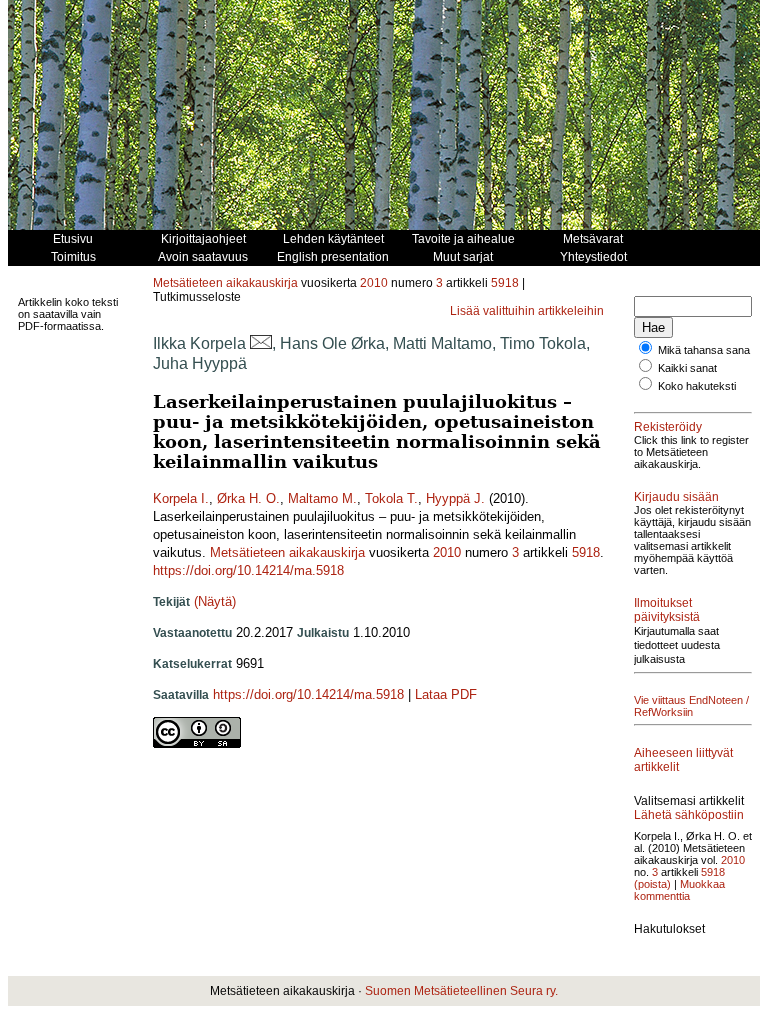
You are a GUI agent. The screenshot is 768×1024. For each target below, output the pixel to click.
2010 (374, 283)
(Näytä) (215, 601)
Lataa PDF (446, 694)
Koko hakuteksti (697, 386)
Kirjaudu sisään (676, 497)
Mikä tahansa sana (704, 350)
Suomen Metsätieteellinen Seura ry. (461, 991)
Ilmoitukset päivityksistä (667, 610)
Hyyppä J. (455, 498)
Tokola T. (391, 498)
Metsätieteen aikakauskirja (225, 283)
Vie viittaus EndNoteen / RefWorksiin (691, 706)
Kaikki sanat (687, 368)
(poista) (652, 884)
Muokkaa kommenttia (679, 890)
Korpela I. (181, 498)
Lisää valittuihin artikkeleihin (527, 311)
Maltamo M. (322, 498)
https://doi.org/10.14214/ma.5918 (248, 570)
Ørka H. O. (248, 498)
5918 (505, 283)
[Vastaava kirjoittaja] (261, 343)
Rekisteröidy (668, 427)
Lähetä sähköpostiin (689, 815)
